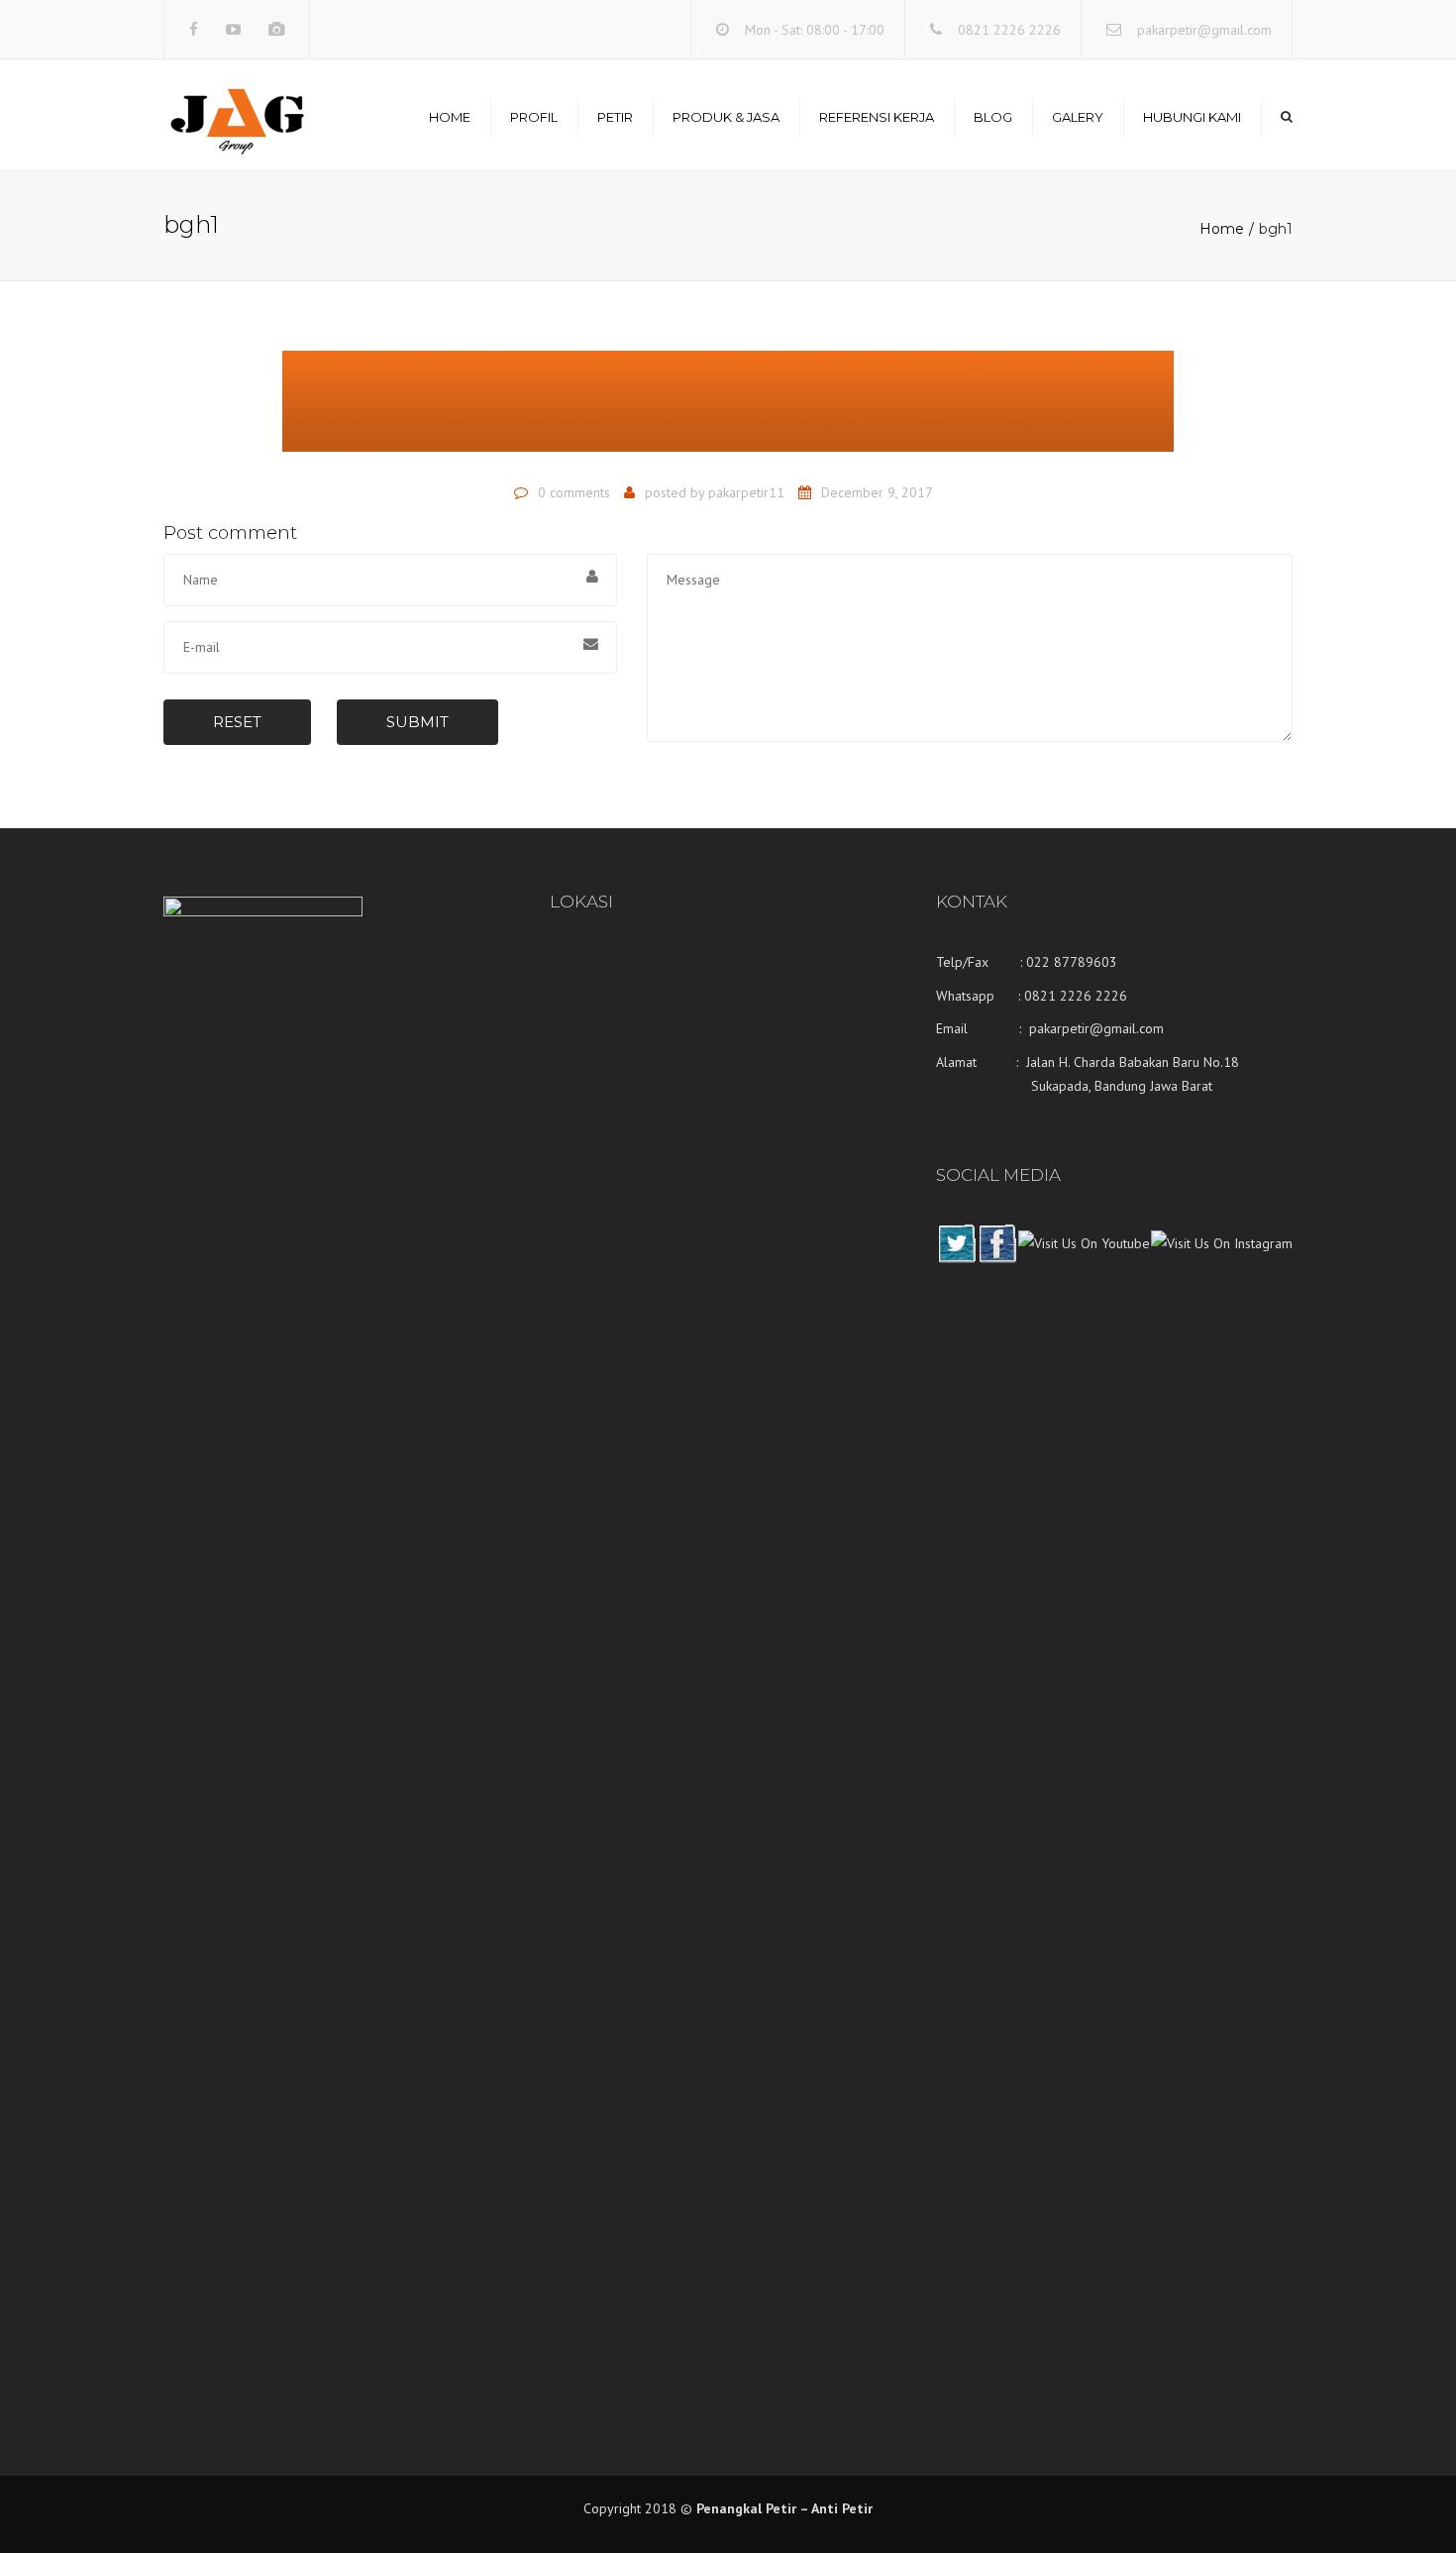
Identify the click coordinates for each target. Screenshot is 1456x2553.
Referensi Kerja (877, 117)
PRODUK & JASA (726, 117)
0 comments (574, 492)
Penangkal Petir (746, 2508)
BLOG (993, 117)
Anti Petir (842, 2508)
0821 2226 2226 (1009, 30)
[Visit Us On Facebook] (997, 1258)
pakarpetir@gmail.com (1204, 30)
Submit (417, 722)
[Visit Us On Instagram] (1221, 1258)
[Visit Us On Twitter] (956, 1258)
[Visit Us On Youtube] (1084, 1258)
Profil (534, 117)
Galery (1078, 117)
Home (450, 117)
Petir (615, 117)
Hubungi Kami (1192, 117)
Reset (237, 722)
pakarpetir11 (746, 492)
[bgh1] (728, 410)
